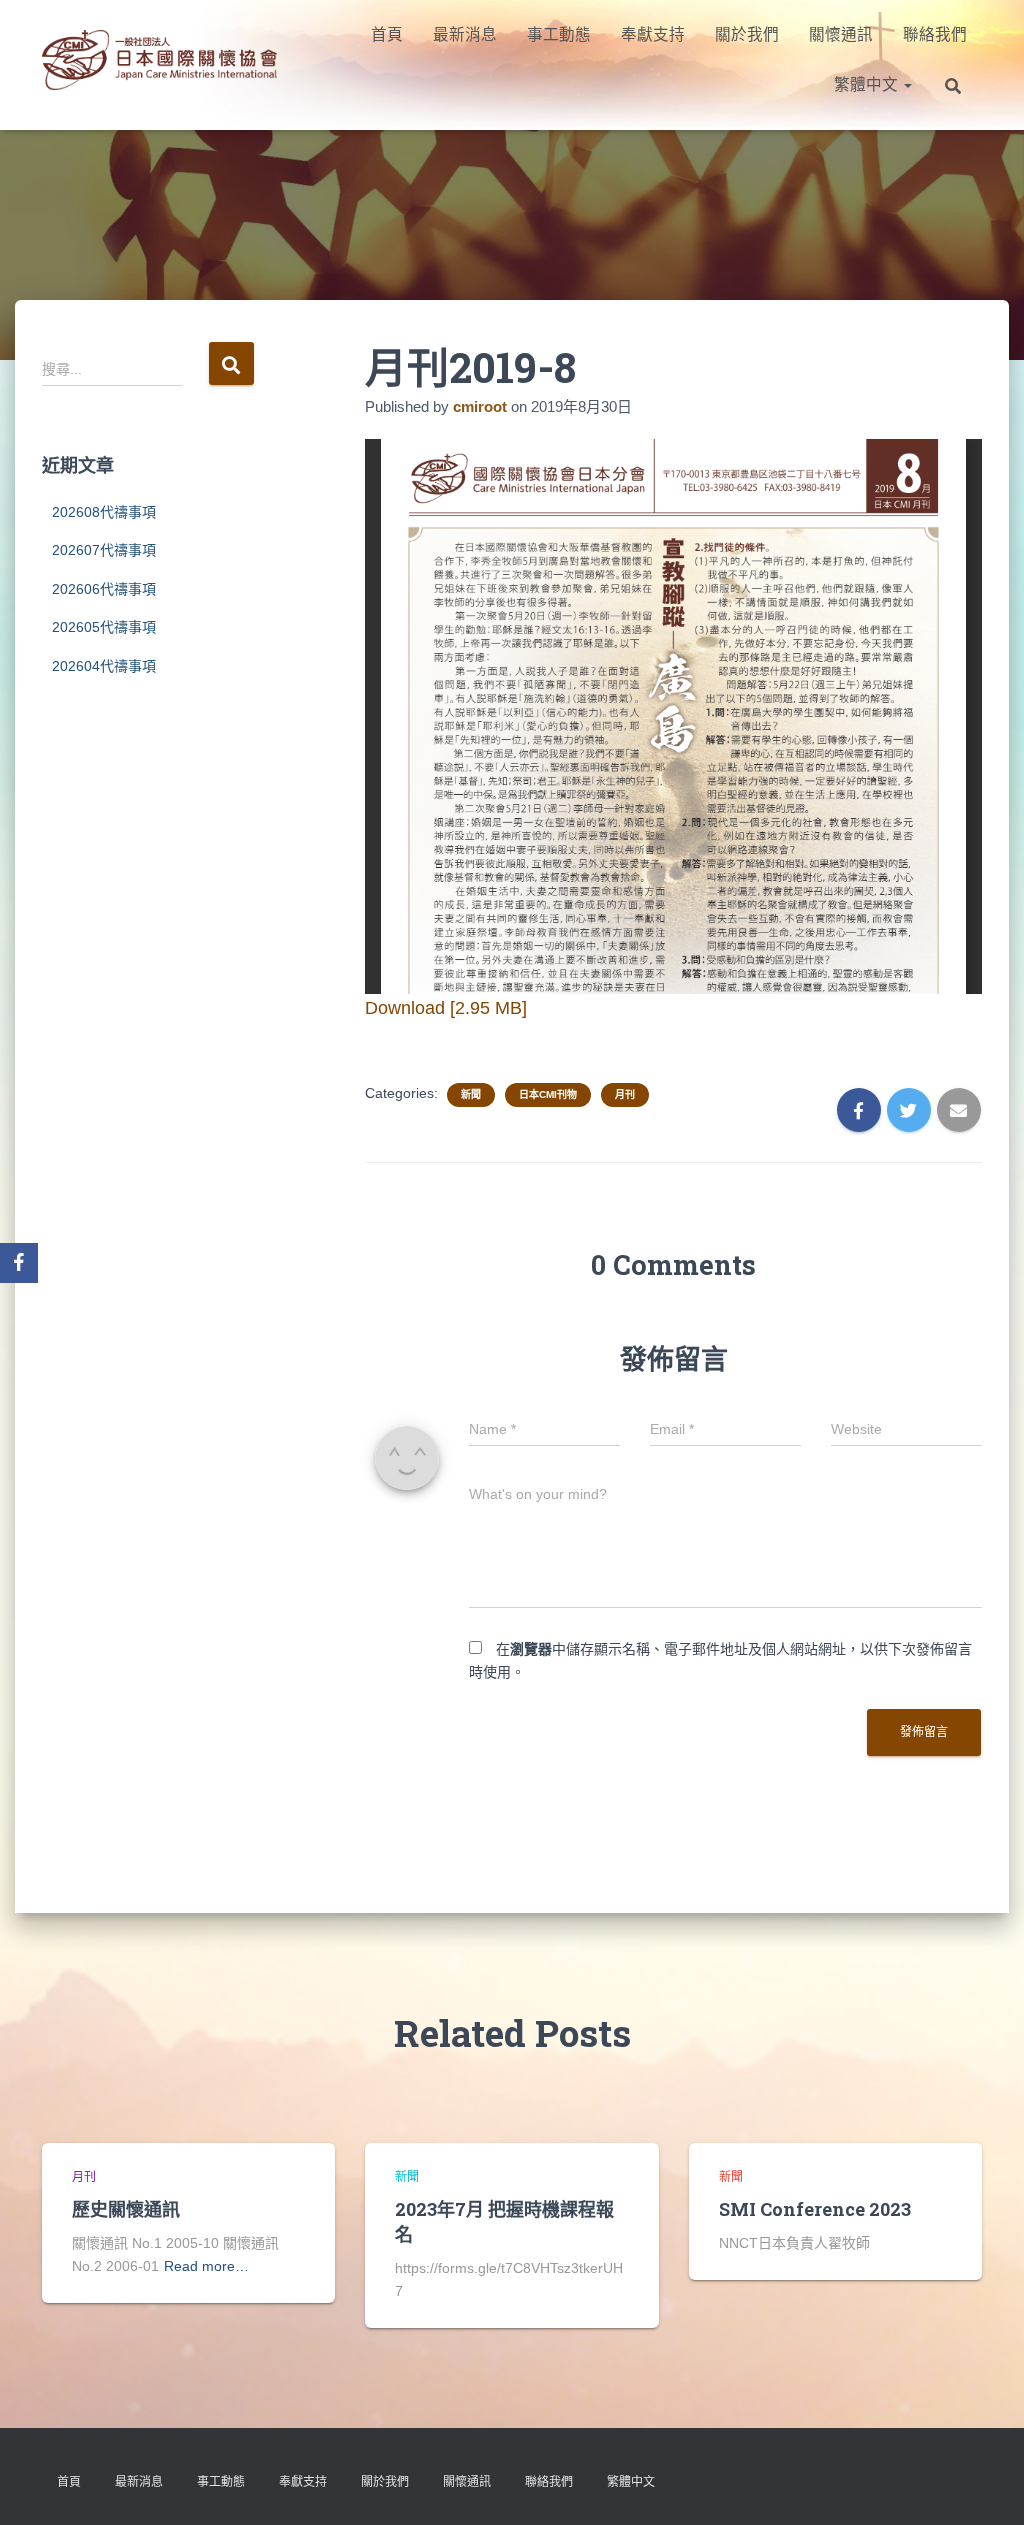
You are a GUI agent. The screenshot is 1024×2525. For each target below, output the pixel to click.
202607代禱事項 (104, 550)
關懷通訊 (841, 34)
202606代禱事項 (104, 589)
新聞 (471, 1094)
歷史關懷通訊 (126, 2209)
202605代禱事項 (104, 627)
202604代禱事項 (104, 666)
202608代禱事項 (104, 512)
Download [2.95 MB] (446, 1008)
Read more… (206, 2266)
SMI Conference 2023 (815, 2209)
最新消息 (465, 34)
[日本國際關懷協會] (159, 59)
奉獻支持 (653, 34)
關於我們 (747, 34)
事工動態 (559, 34)
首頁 (387, 34)
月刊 (625, 1094)
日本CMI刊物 (548, 1094)
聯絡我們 (935, 34)
